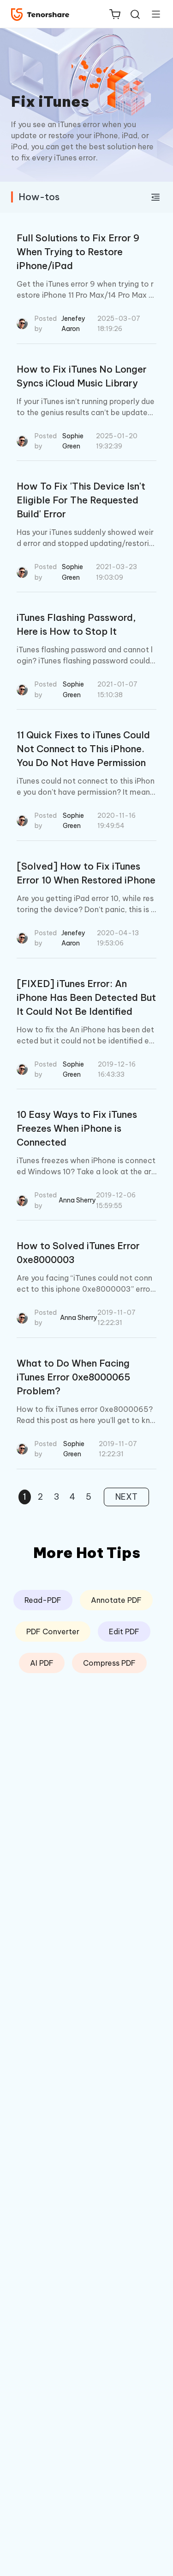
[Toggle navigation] (152, 14)
